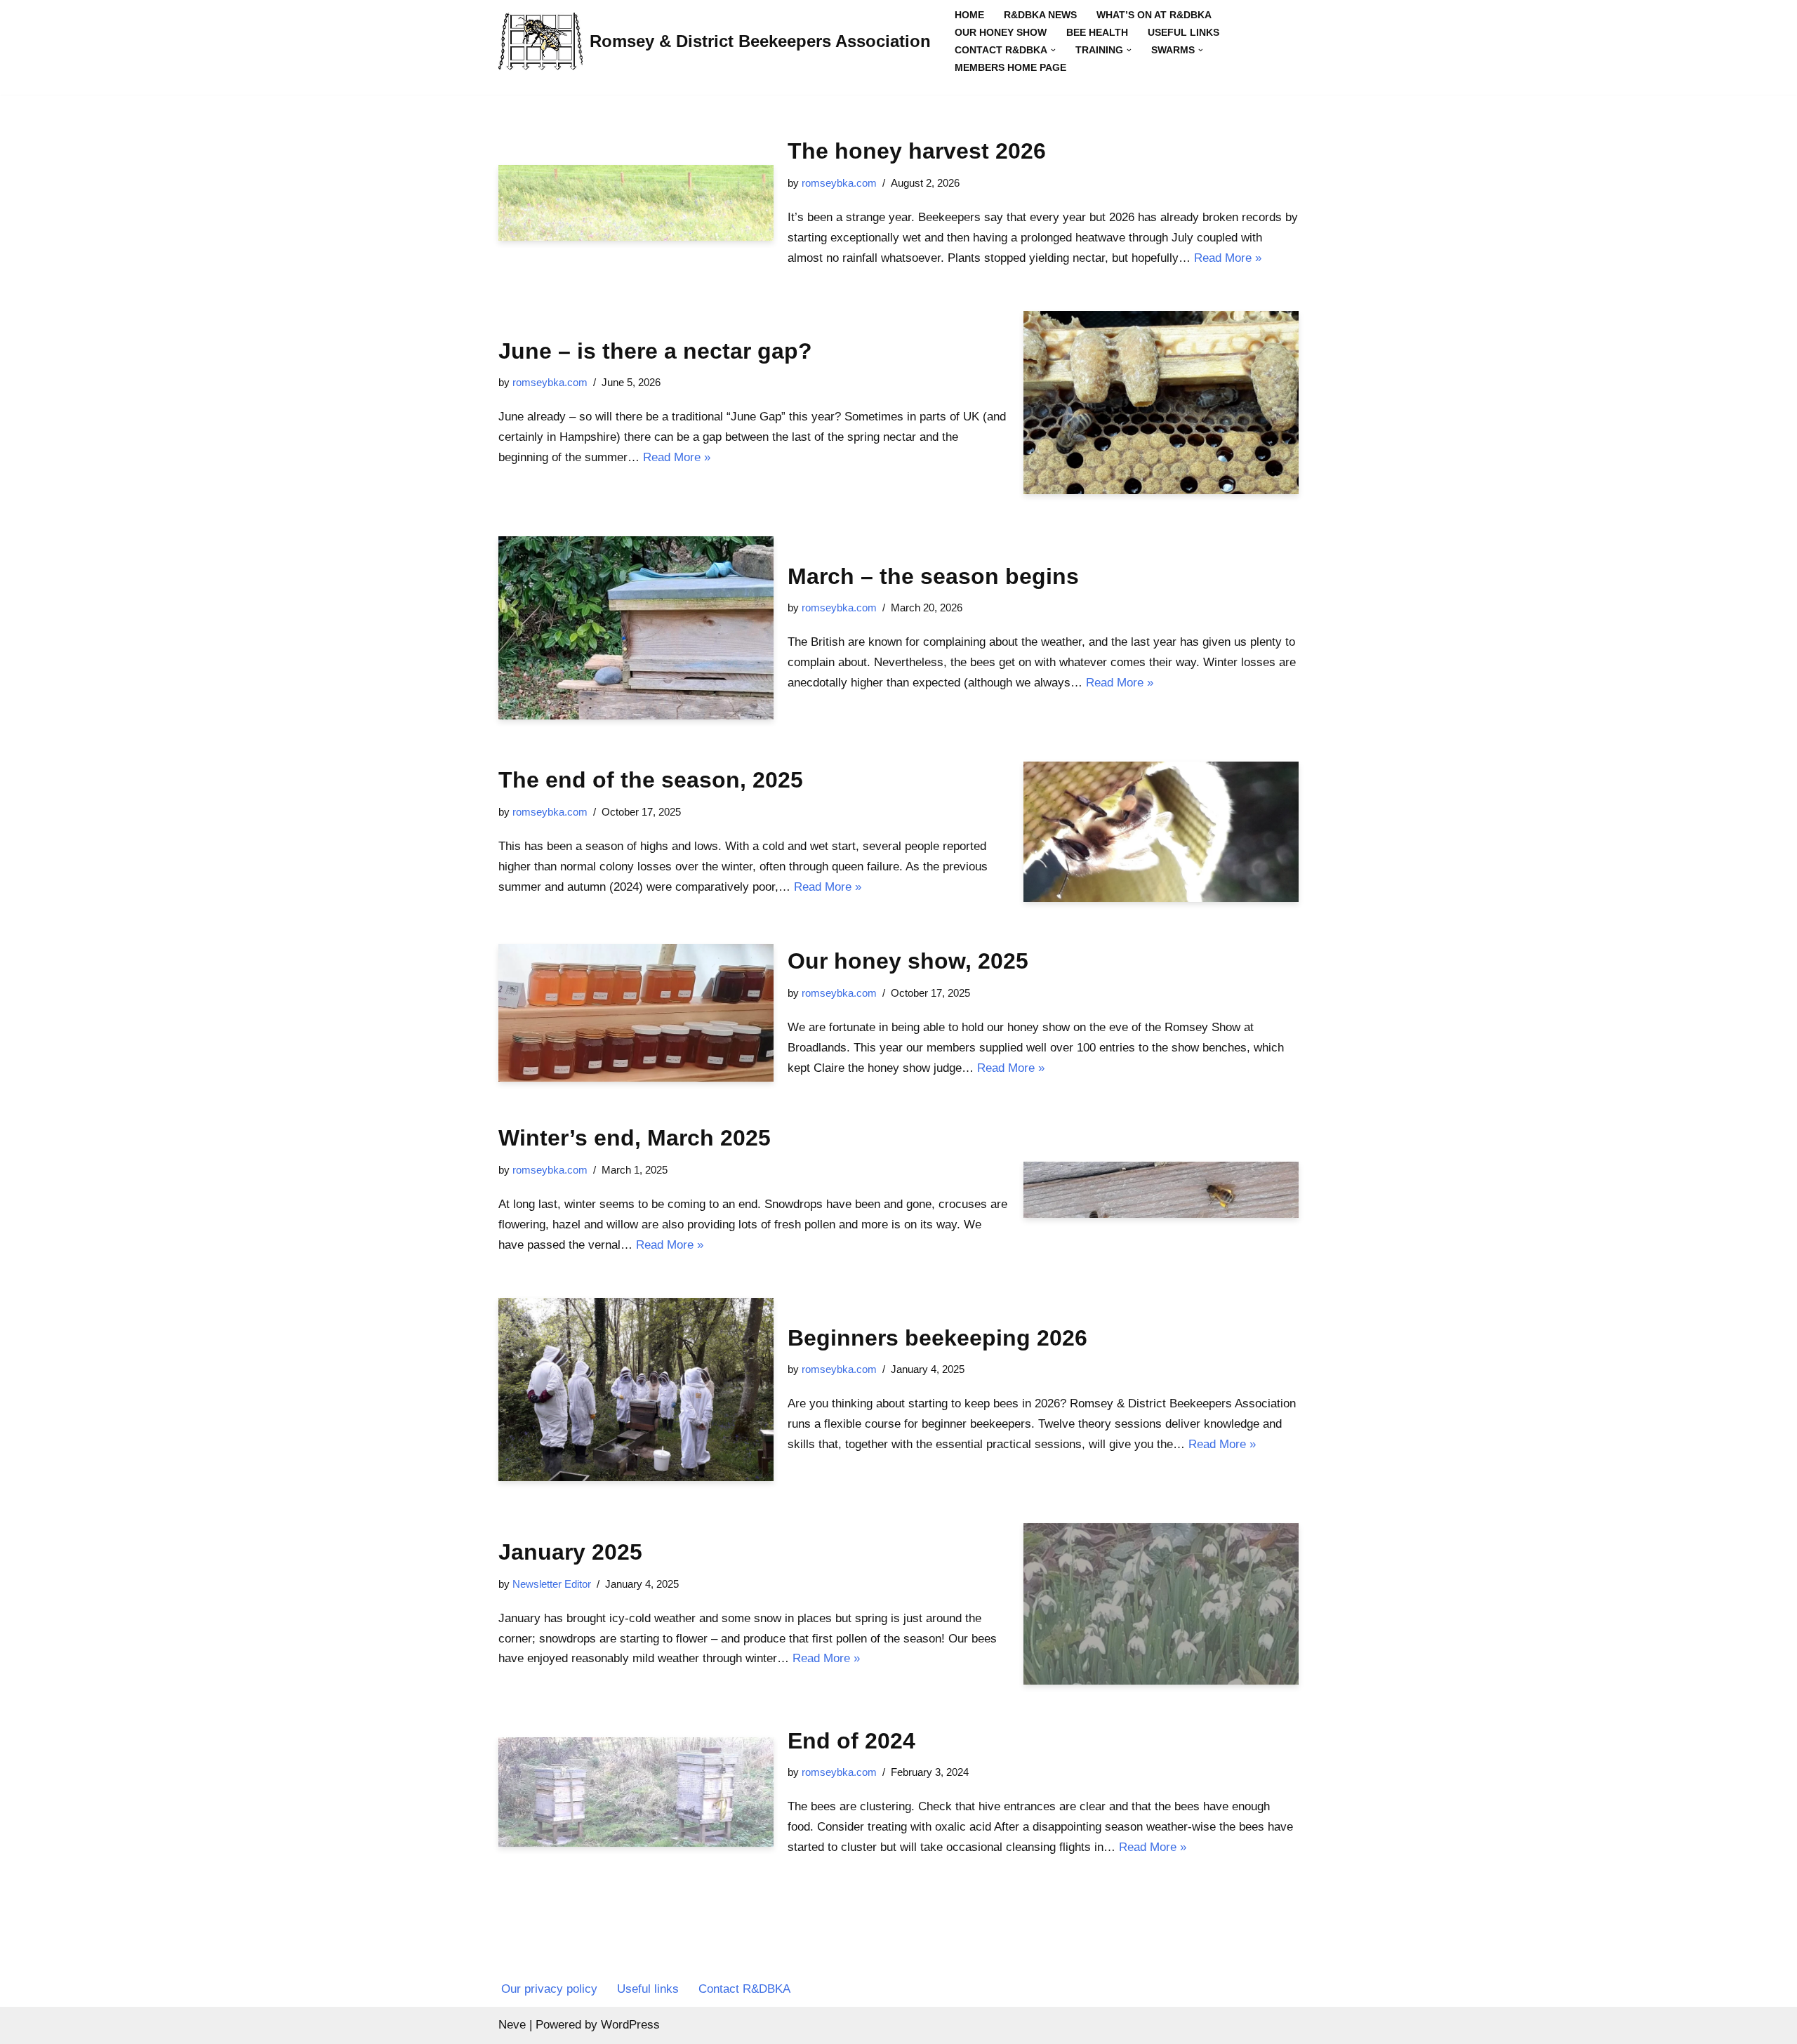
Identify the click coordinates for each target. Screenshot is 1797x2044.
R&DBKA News (1040, 15)
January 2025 (570, 1552)
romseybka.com (839, 183)
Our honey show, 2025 (908, 961)
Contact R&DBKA (744, 1989)
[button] (1053, 50)
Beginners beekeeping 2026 (937, 1338)
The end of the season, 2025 (651, 780)
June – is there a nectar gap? (655, 351)
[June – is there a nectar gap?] (1161, 403)
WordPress (630, 2025)
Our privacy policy (549, 1989)
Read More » (1228, 258)
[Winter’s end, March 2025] (1161, 1189)
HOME (969, 15)
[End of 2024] (636, 1792)
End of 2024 (851, 1741)
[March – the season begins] (636, 628)
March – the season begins (933, 576)
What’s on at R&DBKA (1154, 15)
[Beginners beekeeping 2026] (636, 1389)
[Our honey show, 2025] (636, 1013)
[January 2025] (1161, 1604)
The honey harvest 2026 (917, 151)
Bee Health (1097, 33)
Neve (512, 2025)
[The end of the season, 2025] (1161, 831)
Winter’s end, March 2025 (635, 1138)
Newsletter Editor (552, 1584)
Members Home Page (1010, 68)
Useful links (1183, 33)
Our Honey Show (1001, 33)
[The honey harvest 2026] (636, 203)
